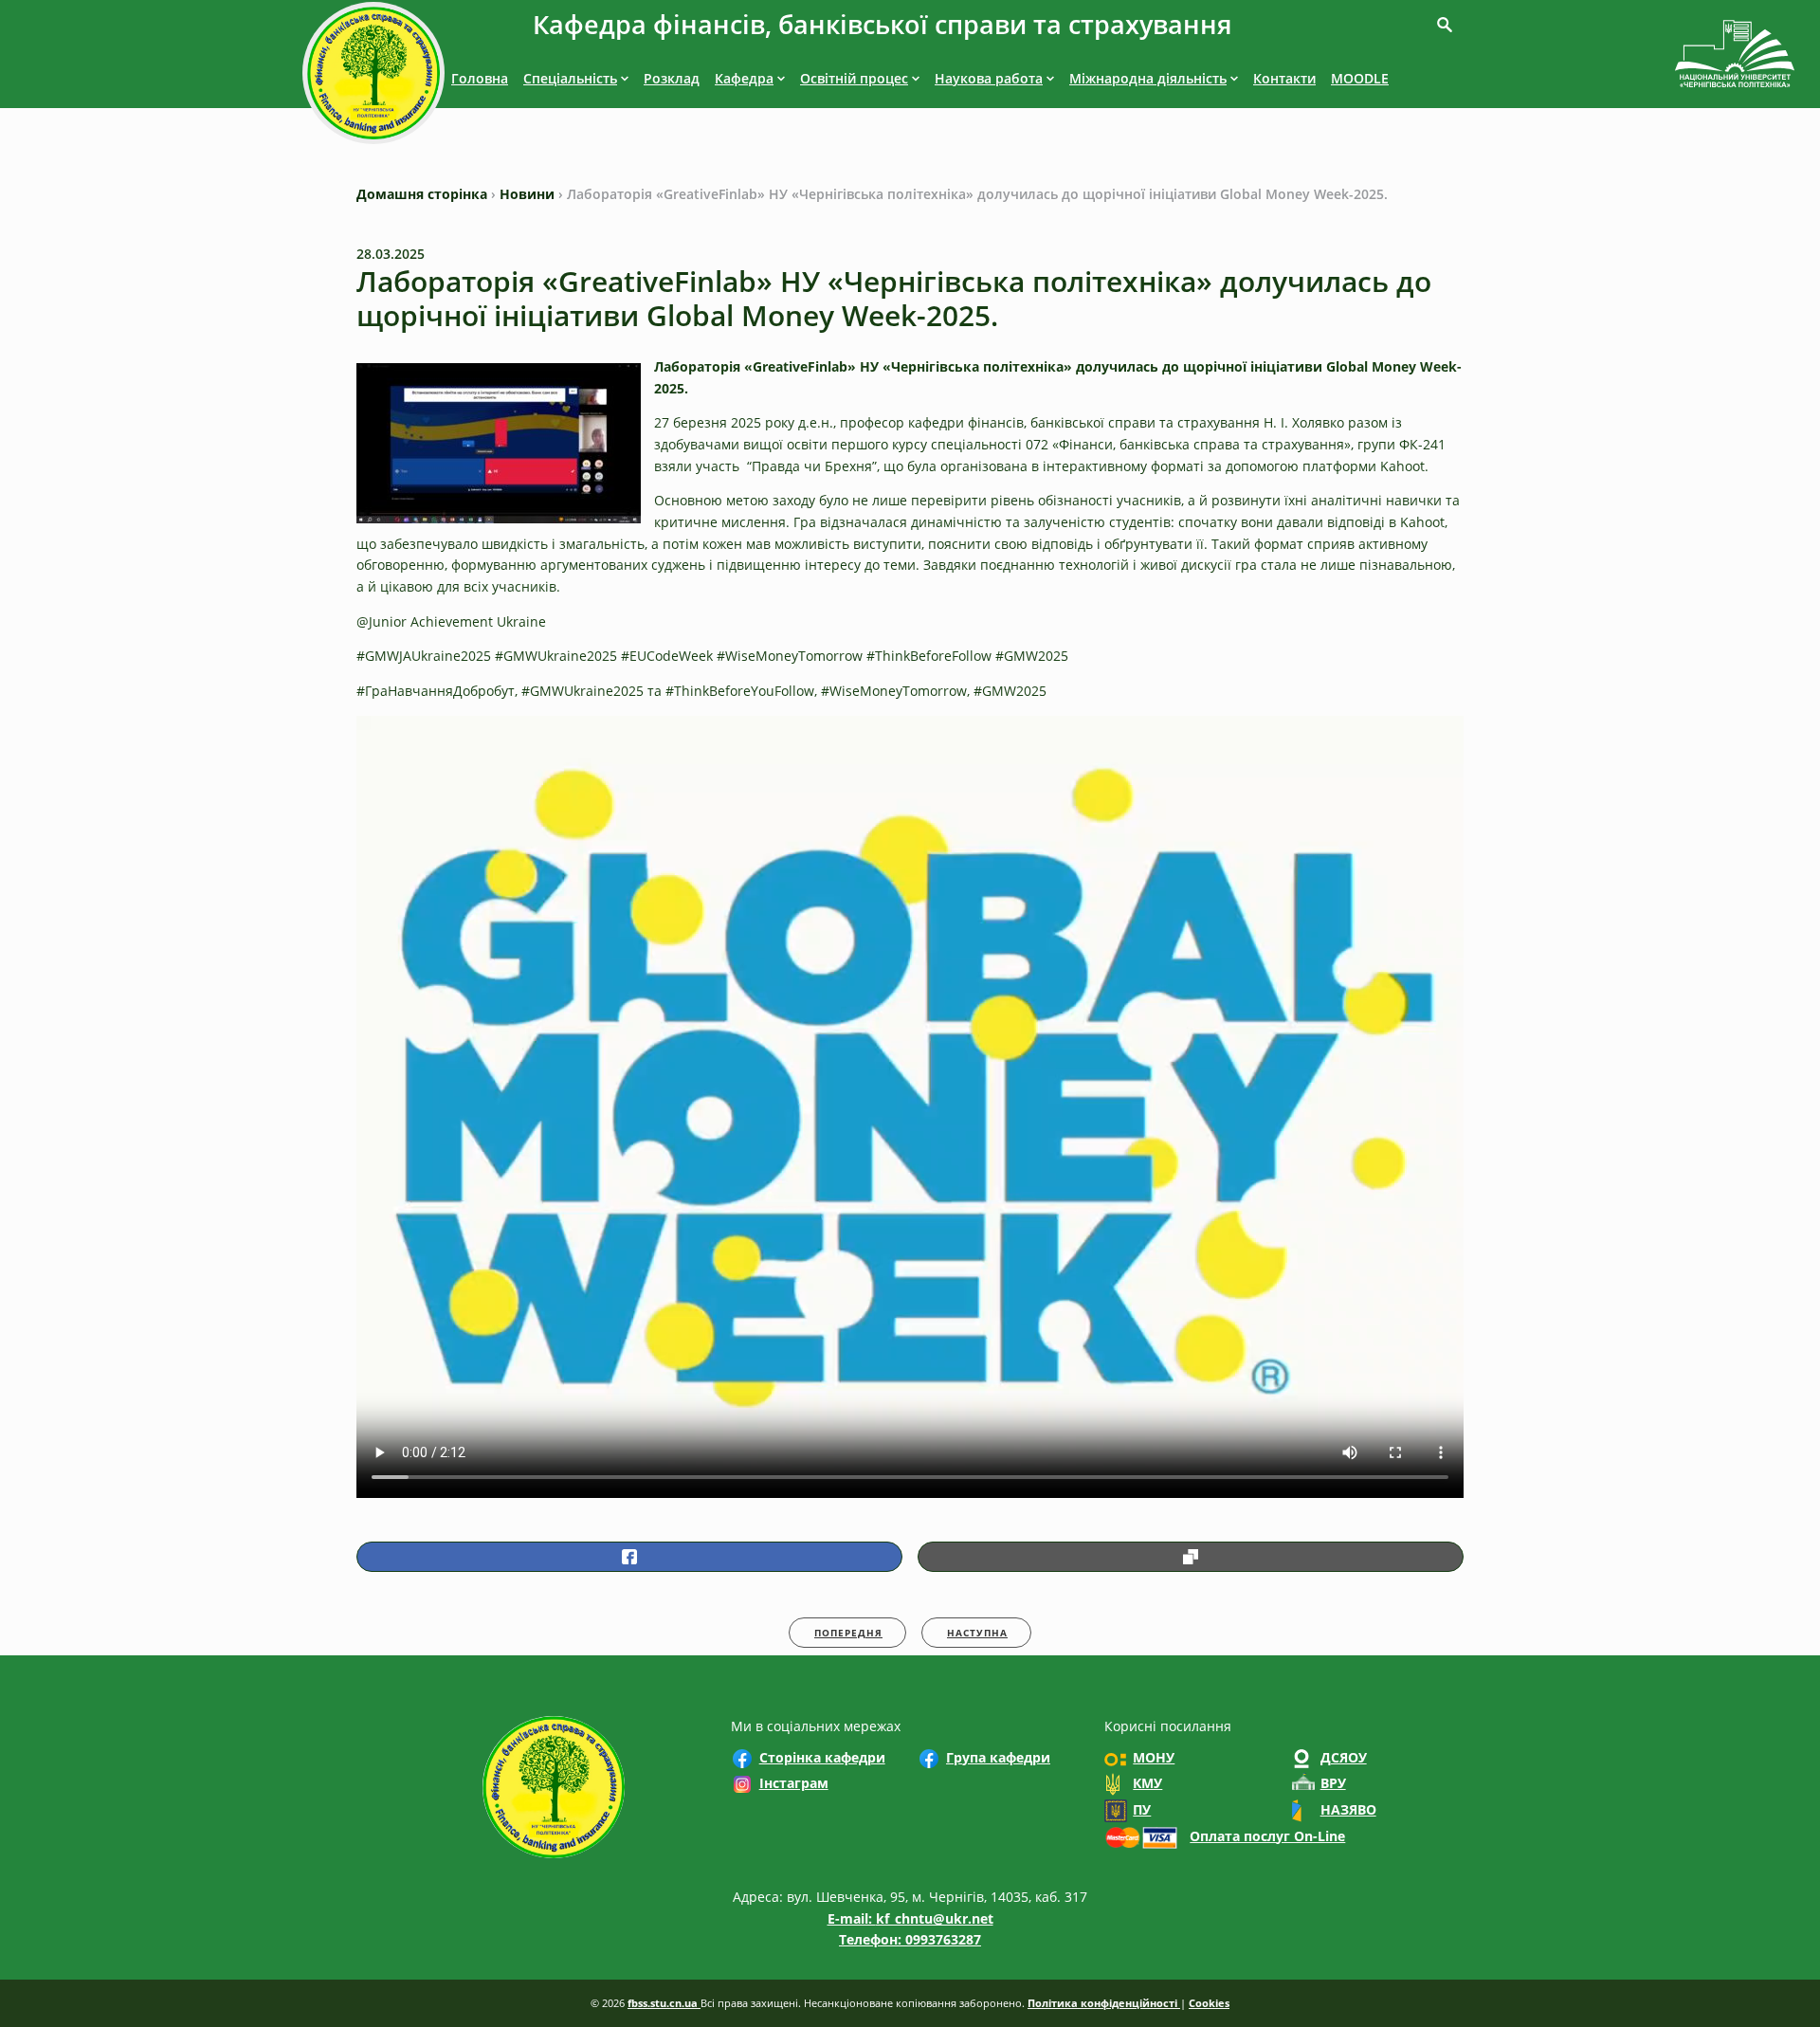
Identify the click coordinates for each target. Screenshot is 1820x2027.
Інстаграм (794, 1783)
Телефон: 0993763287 (910, 1939)
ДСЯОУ (1344, 1757)
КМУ (1147, 1783)
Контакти (1284, 78)
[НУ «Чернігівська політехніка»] (373, 76)
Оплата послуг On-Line (1267, 1836)
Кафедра (744, 78)
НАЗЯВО (1348, 1809)
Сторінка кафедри (822, 1757)
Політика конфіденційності (1104, 2003)
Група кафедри (998, 1757)
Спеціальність (570, 78)
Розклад (672, 78)
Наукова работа (989, 78)
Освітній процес (854, 78)
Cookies (1209, 2003)
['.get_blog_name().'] (1735, 57)
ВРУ (1333, 1783)
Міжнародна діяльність (1148, 78)
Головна (480, 78)
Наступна (977, 1633)
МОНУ (1154, 1757)
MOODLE (1360, 78)
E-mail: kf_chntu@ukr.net (910, 1918)
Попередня (848, 1633)
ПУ (1142, 1809)
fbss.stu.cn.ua (664, 2003)
